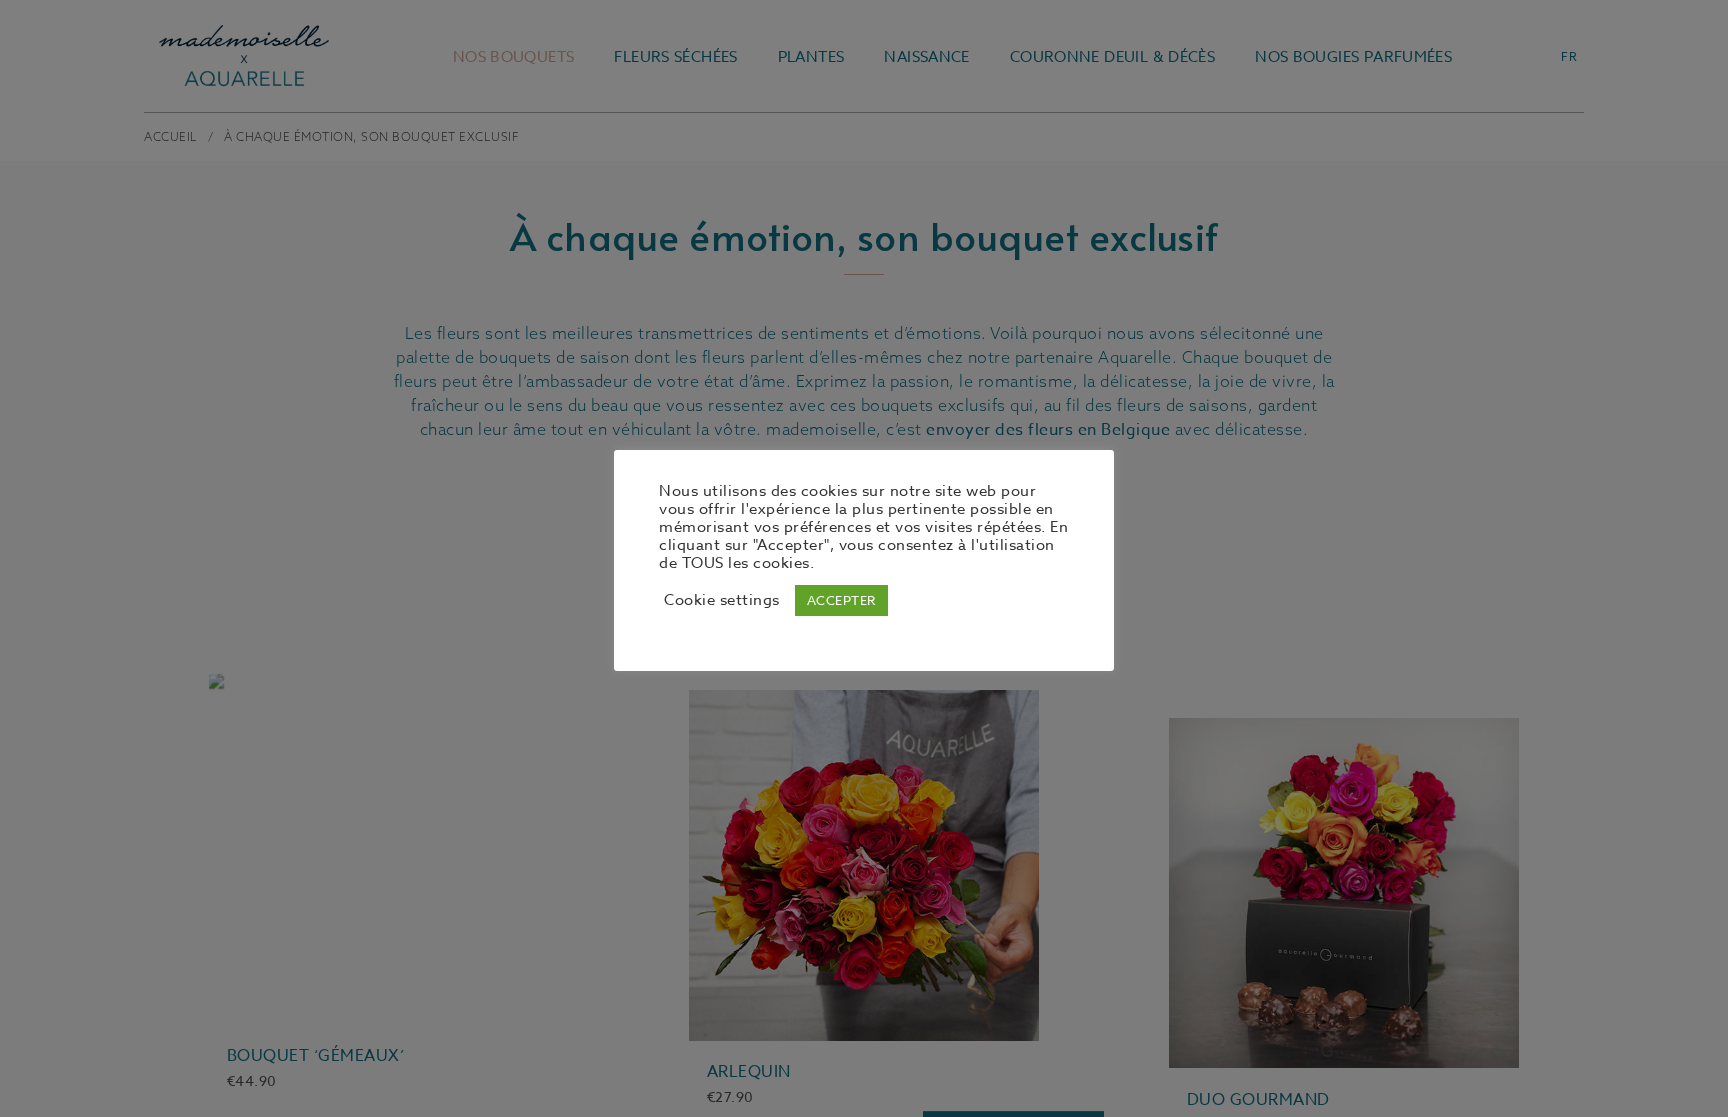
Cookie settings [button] (722, 600)
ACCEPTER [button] (841, 600)
